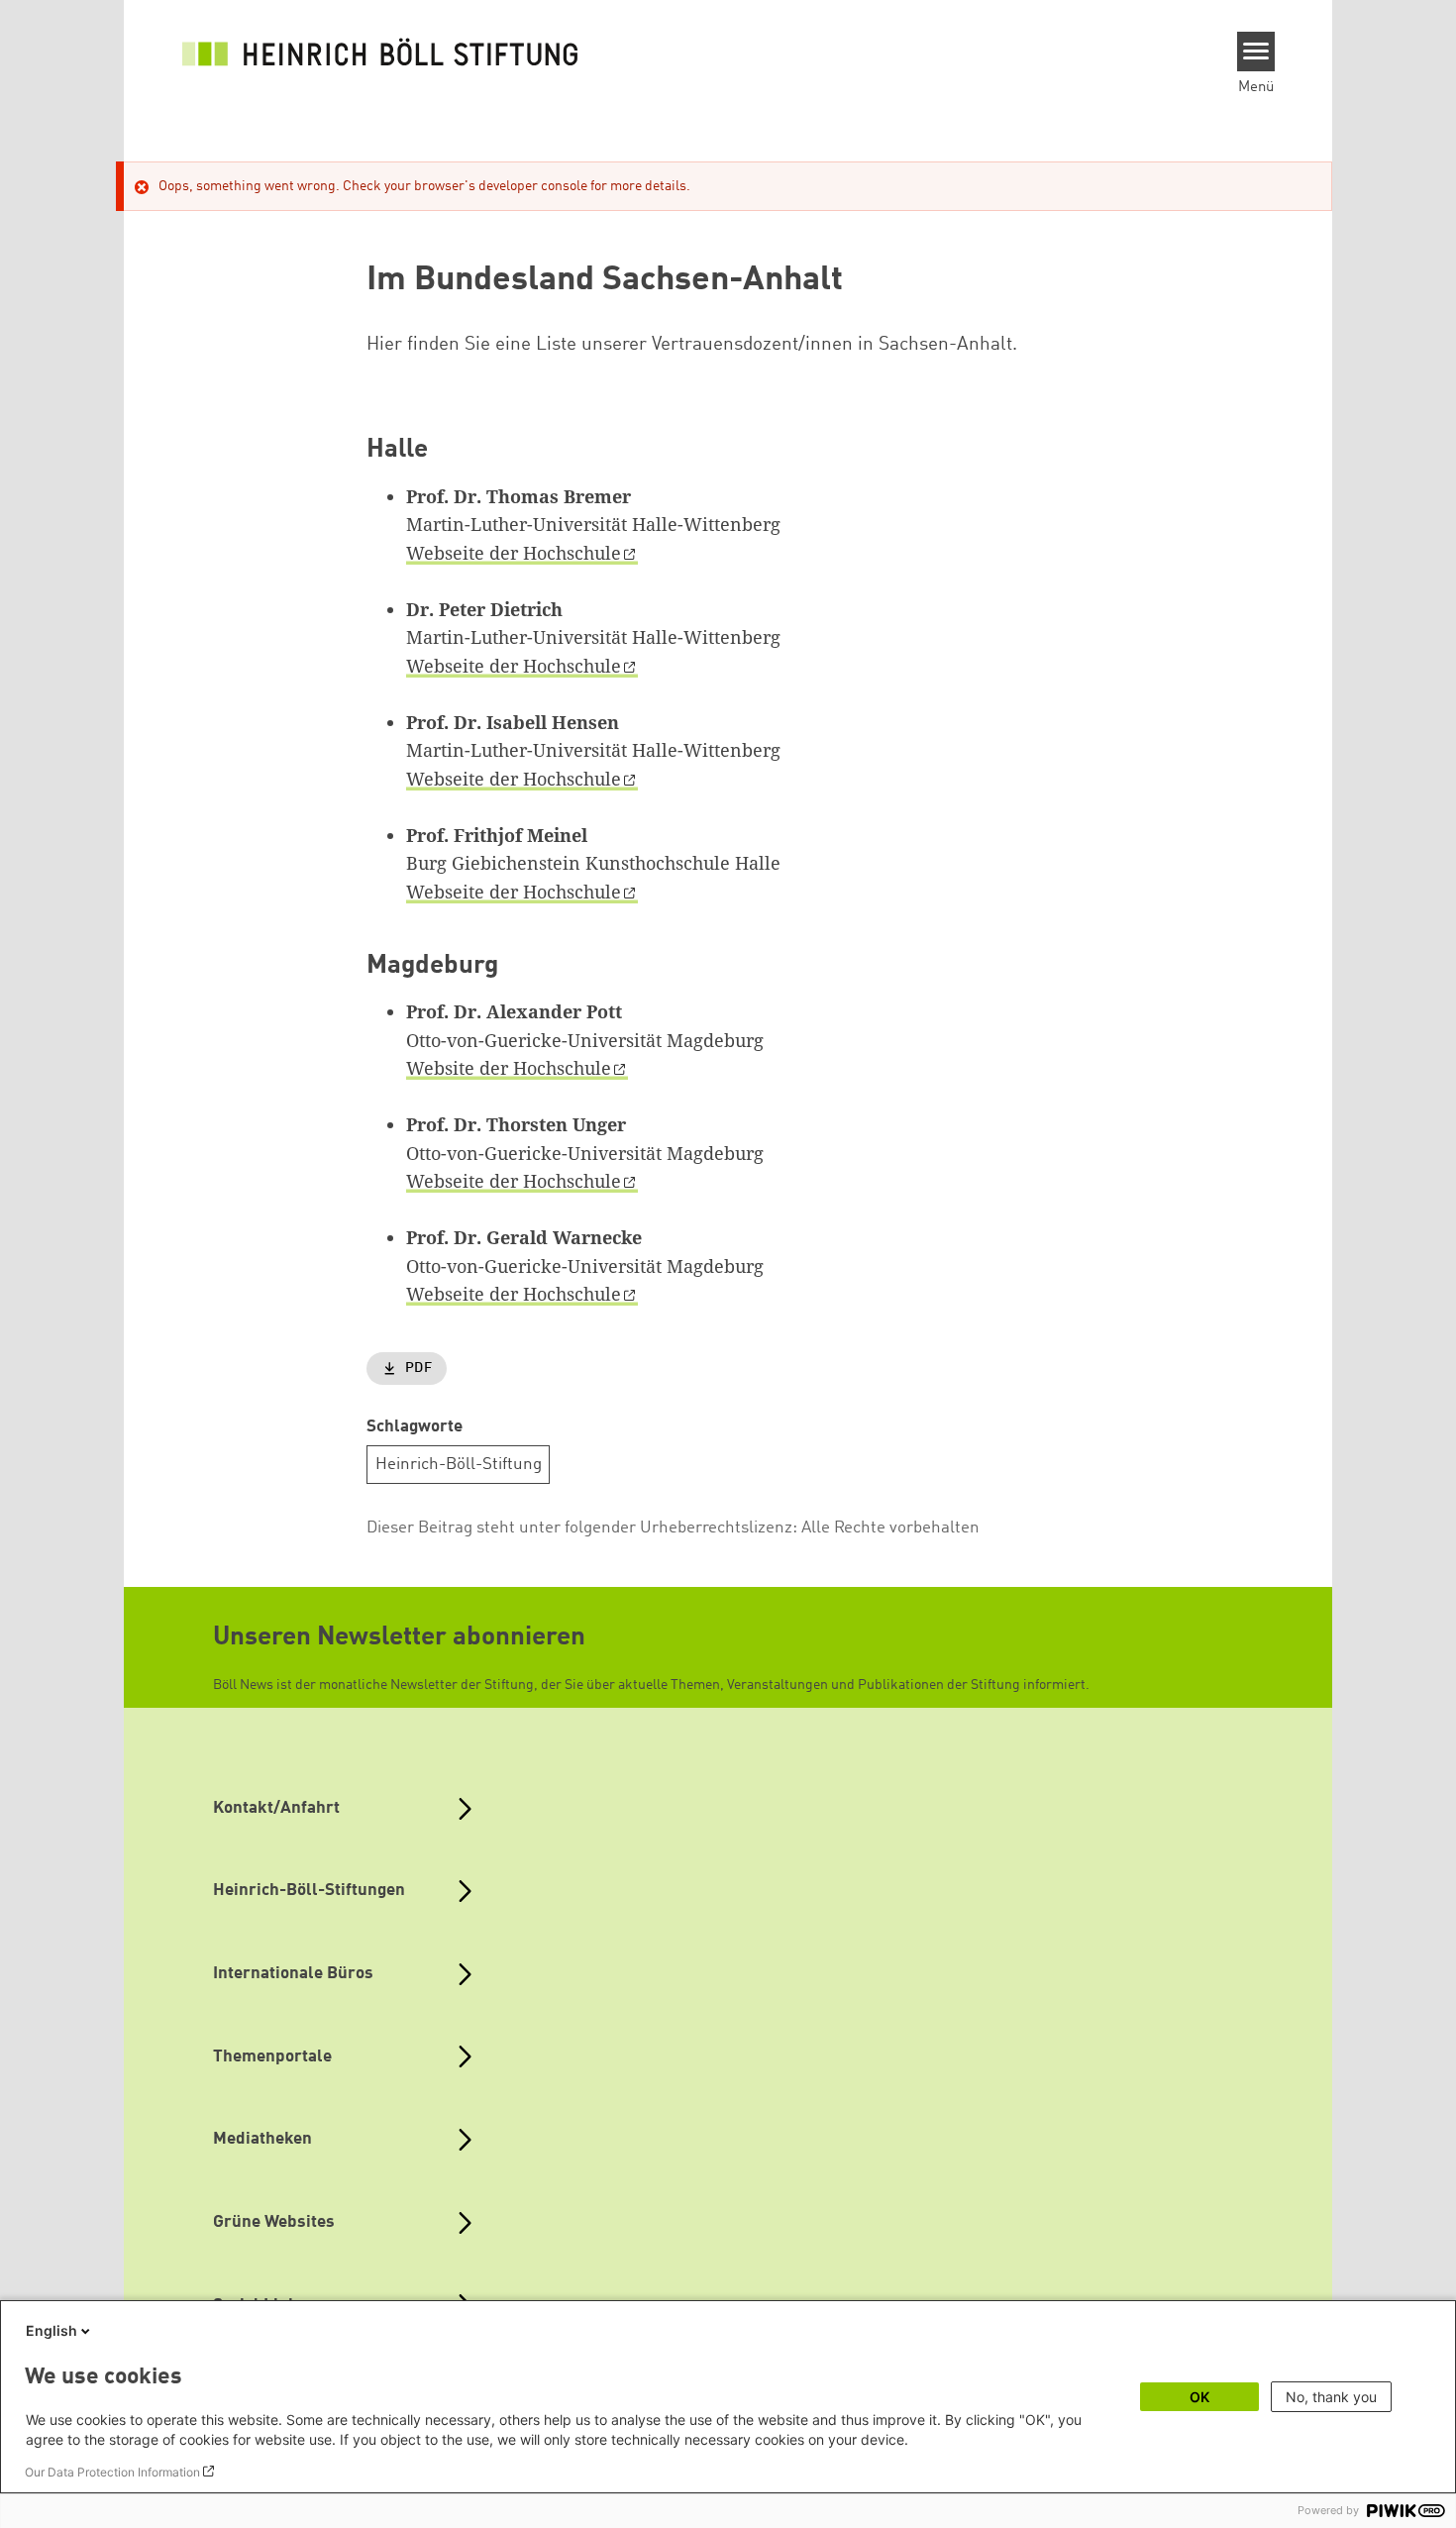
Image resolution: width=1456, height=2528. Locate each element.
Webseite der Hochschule (514, 553)
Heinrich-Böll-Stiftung (459, 1465)
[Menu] (1256, 52)
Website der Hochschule (509, 1068)
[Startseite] (380, 52)
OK (1199, 2397)
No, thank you (1331, 2397)
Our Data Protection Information (112, 2472)
